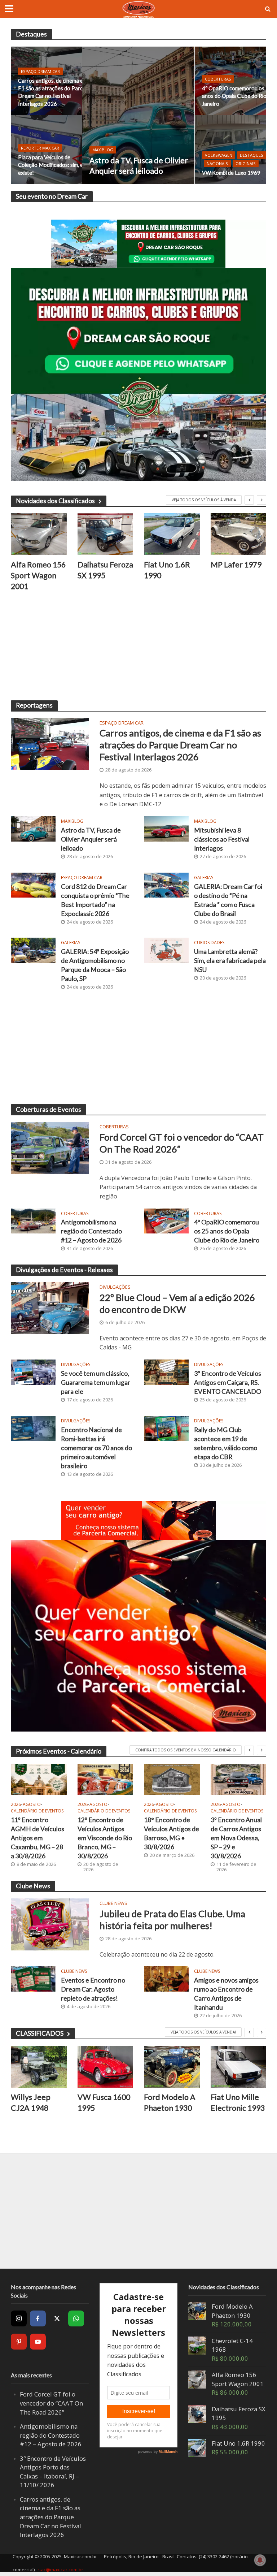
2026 (16, 1805)
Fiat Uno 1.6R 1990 (167, 570)
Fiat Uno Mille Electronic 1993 (238, 2102)
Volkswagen (219, 155)
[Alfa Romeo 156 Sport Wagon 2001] (39, 534)
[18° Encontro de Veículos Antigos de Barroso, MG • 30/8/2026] (172, 1779)
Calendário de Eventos (37, 1811)
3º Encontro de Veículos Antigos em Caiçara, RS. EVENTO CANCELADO (228, 1382)
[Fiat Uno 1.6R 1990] (172, 534)
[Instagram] (19, 2318)
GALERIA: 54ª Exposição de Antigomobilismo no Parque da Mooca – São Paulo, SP (95, 965)
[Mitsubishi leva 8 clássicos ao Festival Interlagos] (166, 828)
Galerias (204, 878)
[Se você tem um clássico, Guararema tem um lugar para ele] (33, 1371)
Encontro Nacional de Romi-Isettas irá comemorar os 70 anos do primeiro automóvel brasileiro (96, 1448)
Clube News (113, 1904)
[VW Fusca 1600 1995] (105, 2067)
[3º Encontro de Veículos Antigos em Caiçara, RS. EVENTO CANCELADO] (166, 1371)
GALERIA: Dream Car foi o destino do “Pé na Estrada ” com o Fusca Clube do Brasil (228, 900)
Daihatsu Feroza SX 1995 (105, 570)
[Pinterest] (19, 2342)
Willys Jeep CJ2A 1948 (31, 2102)
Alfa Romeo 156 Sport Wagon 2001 (38, 575)
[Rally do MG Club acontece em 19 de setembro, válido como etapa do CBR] (166, 1428)
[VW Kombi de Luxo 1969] (230, 150)
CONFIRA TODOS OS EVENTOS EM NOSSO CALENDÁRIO (186, 1750)
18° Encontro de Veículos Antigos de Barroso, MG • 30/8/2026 (172, 1833)
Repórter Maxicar (40, 148)
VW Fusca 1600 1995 (104, 2102)
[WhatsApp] (76, 2318)
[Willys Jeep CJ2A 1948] (39, 2067)
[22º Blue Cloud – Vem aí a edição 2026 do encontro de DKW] (50, 1308)
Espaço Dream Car (40, 71)
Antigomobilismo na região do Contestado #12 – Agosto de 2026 (91, 1231)
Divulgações (115, 1287)
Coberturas (218, 79)
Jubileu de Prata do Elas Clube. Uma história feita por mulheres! (172, 1920)
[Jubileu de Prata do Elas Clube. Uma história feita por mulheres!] (50, 1924)
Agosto (32, 1805)
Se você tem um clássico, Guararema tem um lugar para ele (96, 1382)
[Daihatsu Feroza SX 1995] (105, 534)
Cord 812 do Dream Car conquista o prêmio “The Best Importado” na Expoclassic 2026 (95, 900)
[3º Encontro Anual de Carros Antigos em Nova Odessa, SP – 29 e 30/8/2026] (239, 1779)
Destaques (252, 155)
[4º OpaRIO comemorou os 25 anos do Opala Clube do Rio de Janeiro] (166, 1220)
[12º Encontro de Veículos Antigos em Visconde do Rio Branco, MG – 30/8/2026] (105, 1779)
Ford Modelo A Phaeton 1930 (170, 2102)
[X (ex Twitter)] (57, 2318)
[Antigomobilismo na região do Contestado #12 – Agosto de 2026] (33, 1220)
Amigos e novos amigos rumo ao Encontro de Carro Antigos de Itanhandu (226, 1994)
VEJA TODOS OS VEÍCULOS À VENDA (204, 500)
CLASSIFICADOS (40, 2033)
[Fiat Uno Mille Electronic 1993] (239, 2067)
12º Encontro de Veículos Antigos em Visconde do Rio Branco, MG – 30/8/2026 (105, 1838)
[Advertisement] (138, 650)
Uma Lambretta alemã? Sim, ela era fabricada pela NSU (230, 961)
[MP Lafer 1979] (239, 534)
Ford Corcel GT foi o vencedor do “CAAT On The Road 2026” (182, 1143)
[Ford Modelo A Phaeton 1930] (172, 2067)
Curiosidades (209, 943)
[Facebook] (38, 2318)
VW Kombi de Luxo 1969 (231, 173)
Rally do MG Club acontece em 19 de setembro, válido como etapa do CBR (226, 1443)
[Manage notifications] (260, 2560)
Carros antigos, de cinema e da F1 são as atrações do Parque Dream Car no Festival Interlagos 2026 (54, 92)
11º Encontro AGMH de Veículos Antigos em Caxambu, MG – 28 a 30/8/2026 (38, 1838)
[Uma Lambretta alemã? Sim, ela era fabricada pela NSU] (166, 950)
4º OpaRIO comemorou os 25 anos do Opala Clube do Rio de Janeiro (238, 96)
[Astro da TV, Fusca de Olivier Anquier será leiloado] (138, 115)
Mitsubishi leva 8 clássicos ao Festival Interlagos (222, 839)
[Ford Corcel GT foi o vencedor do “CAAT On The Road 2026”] (50, 1147)
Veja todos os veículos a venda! (203, 2032)
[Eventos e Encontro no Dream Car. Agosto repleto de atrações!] (33, 1978)
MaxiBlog (103, 150)
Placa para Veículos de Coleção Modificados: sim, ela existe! (52, 165)
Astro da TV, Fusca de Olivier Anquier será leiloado (139, 166)
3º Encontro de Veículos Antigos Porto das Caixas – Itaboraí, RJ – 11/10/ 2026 (53, 2472)
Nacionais (217, 163)
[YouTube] (38, 2342)
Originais (246, 163)
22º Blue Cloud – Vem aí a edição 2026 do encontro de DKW (177, 1303)
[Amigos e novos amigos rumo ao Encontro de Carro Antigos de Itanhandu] (166, 1978)
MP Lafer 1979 (236, 565)
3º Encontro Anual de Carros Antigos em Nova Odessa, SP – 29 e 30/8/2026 (236, 1838)
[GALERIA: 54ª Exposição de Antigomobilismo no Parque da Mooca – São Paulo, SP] (33, 950)
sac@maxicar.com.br (61, 2569)
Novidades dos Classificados (55, 501)
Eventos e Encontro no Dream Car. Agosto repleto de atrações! (93, 1989)
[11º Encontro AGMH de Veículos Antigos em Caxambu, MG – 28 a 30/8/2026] (39, 1779)
